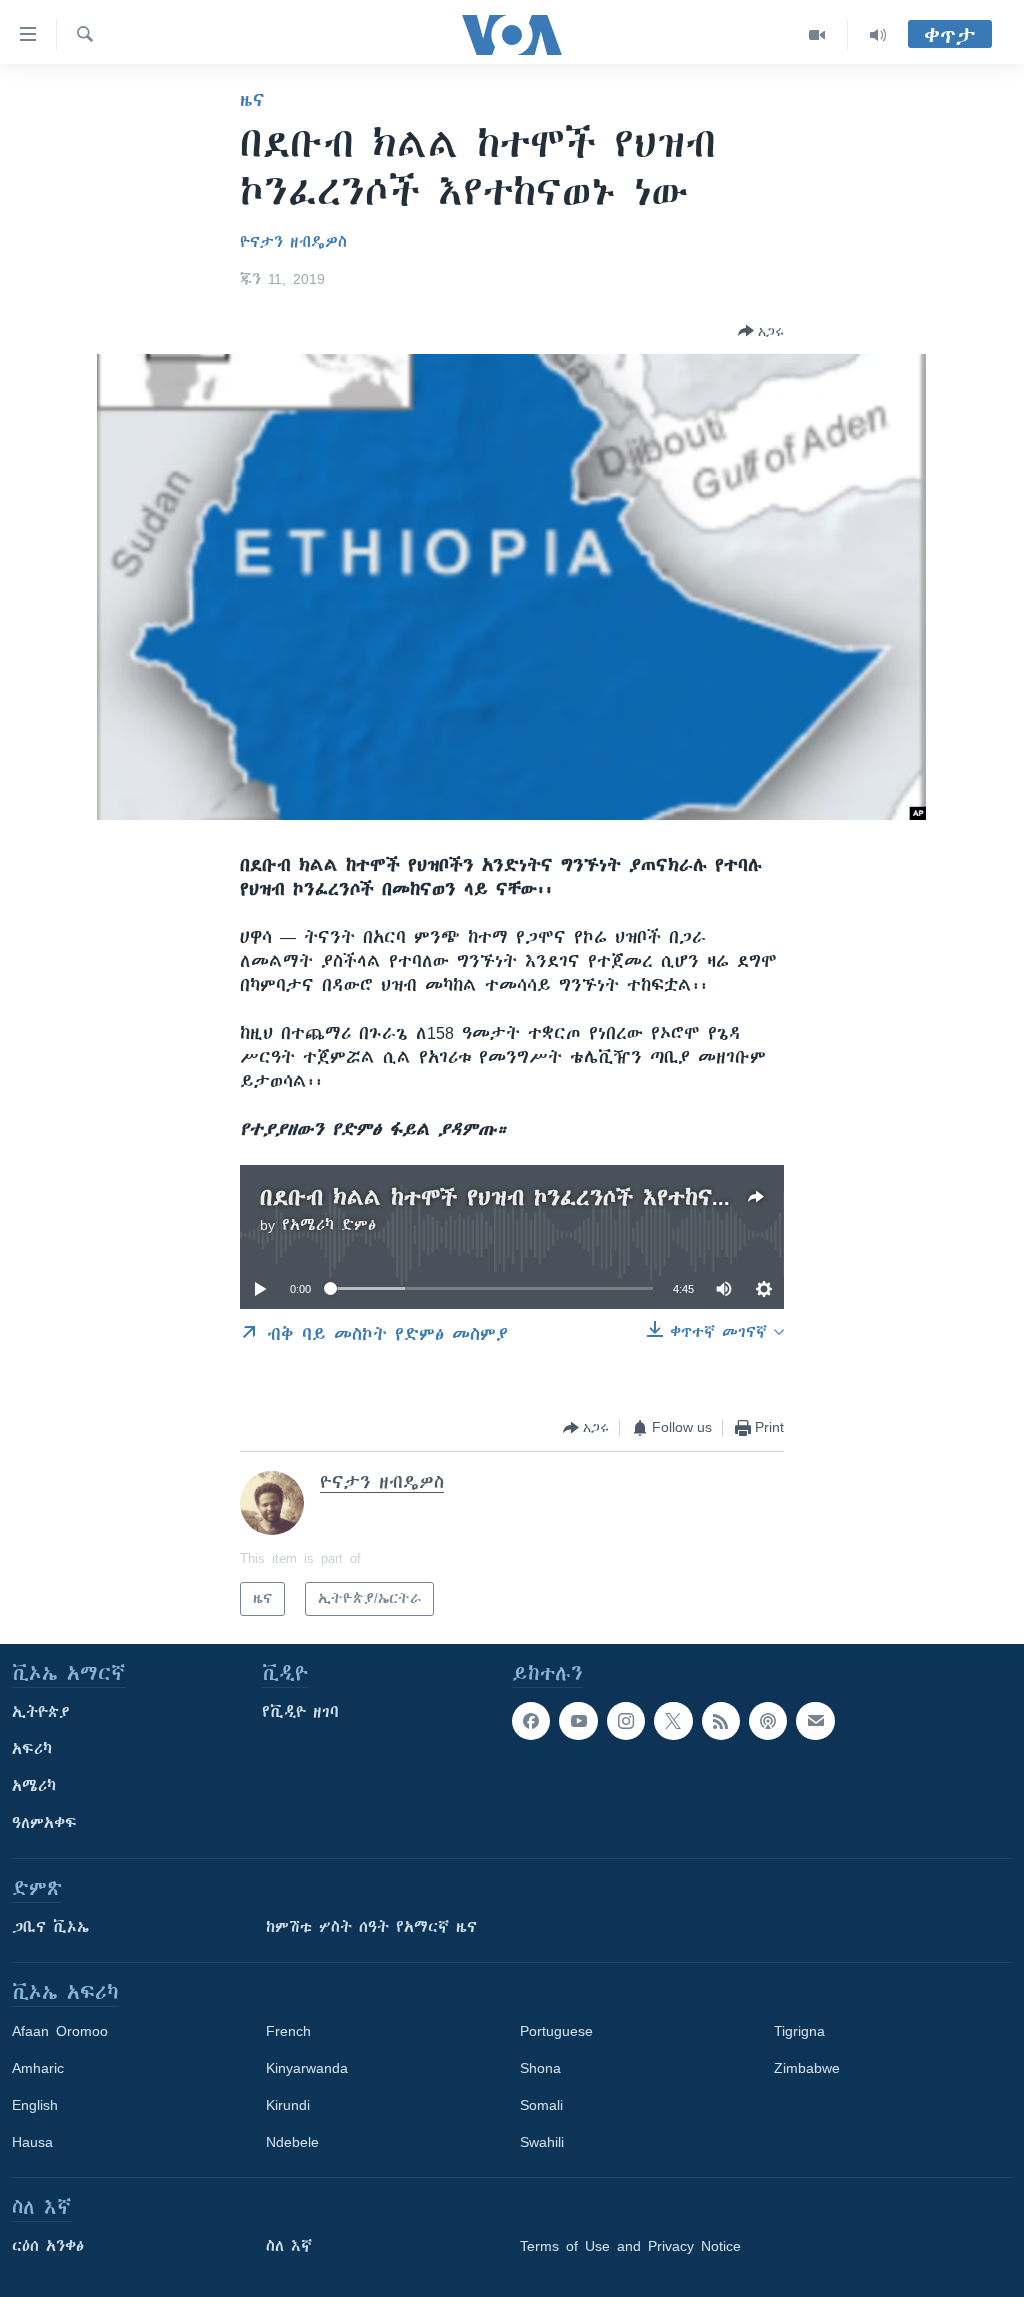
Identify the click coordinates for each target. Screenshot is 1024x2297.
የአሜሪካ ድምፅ (329, 1225)
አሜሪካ (34, 1786)
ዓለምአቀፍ (44, 1823)
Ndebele (292, 2142)
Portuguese (556, 2031)
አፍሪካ (32, 1749)
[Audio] (878, 35)
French (288, 2031)
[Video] (817, 35)
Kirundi (288, 2105)
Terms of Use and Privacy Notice (630, 2246)
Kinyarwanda (307, 2068)
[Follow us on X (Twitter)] (673, 1721)
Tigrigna (799, 2031)
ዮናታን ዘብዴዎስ (293, 242)
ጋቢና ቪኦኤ (50, 1927)
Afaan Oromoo (60, 2031)
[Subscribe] (815, 1721)
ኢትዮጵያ (41, 1712)
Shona (540, 2068)
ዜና (252, 100)
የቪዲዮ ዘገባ (300, 1712)
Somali (541, 2105)
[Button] (761, 331)
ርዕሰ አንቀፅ (48, 2246)
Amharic (38, 2068)
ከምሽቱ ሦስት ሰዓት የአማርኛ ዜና (371, 1927)
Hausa (32, 2142)
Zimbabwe (807, 2068)
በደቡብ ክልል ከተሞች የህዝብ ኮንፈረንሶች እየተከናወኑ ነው (521, 1197)
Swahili (542, 2142)
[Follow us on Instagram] (626, 1721)
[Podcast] (768, 1721)
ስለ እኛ (289, 2246)
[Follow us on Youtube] (578, 1721)
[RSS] (721, 1721)
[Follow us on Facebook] (531, 1721)
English (35, 2105)
